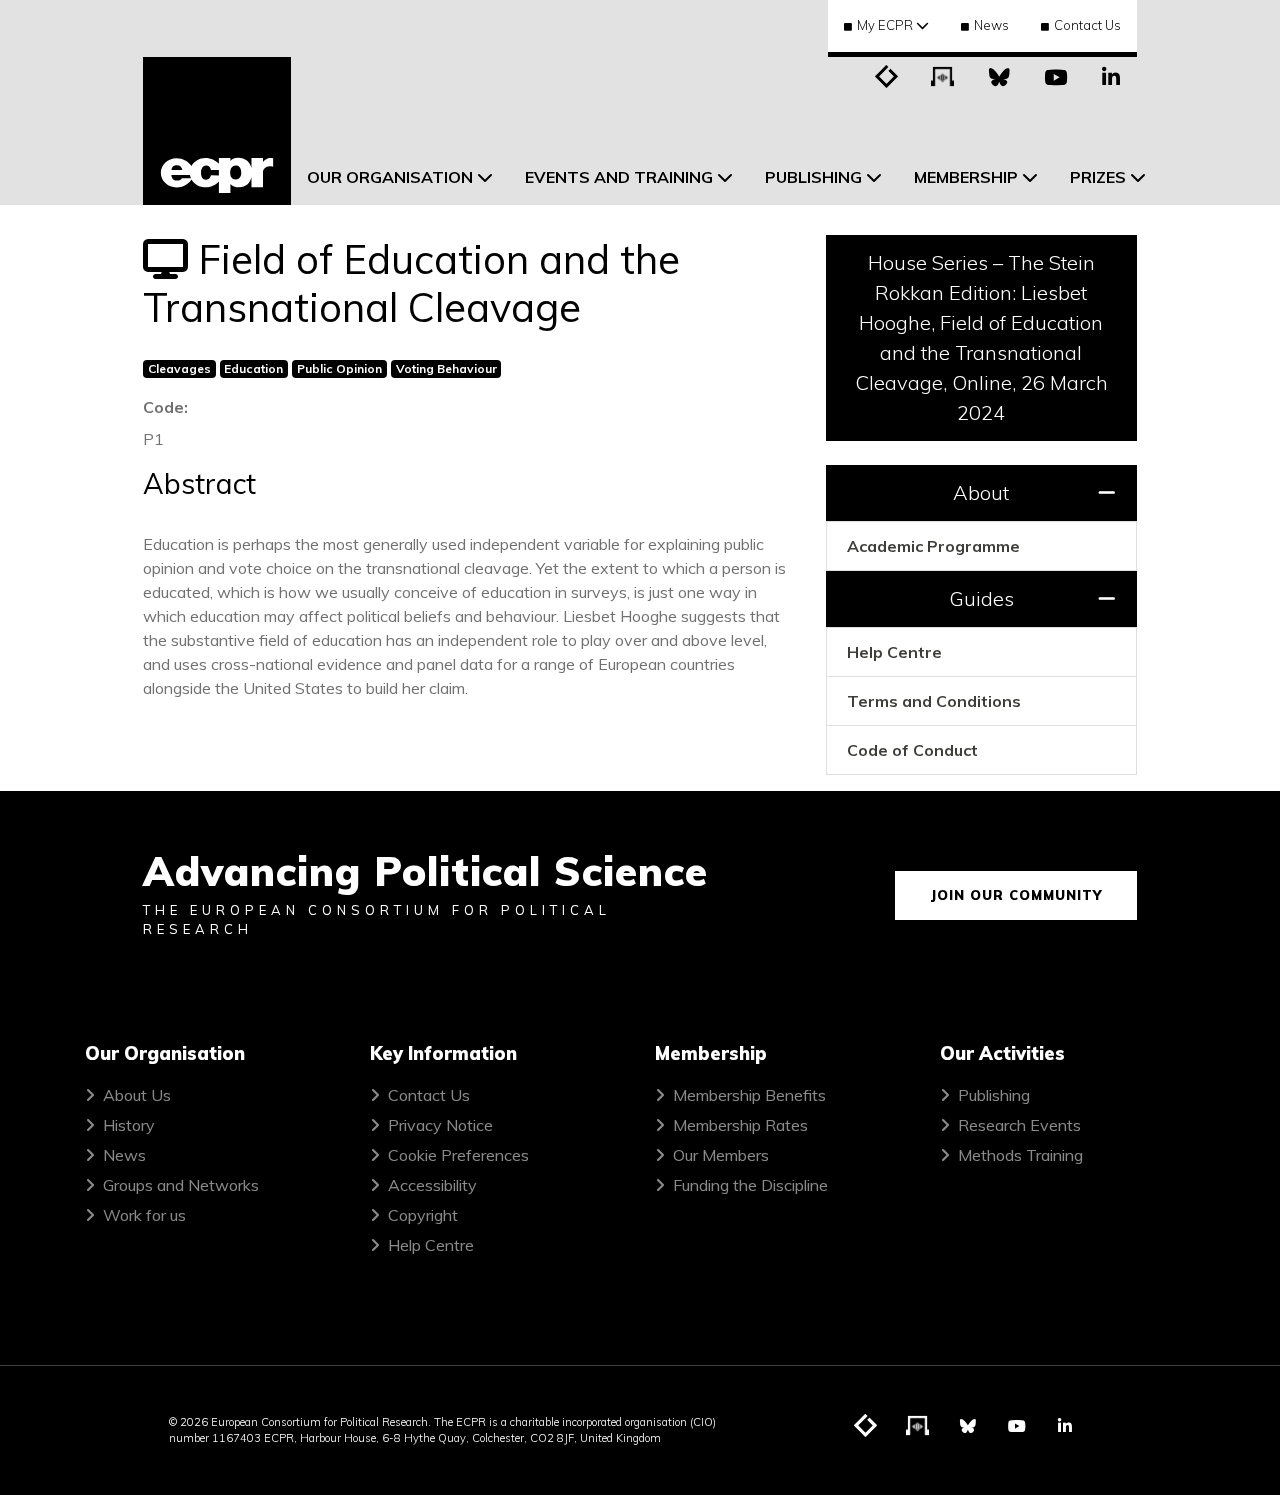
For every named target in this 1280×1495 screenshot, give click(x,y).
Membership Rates (740, 1125)
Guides (981, 598)
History (129, 1125)
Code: (165, 407)
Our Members (721, 1155)
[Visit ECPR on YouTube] (1055, 75)
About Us (137, 1095)
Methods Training (1020, 1155)
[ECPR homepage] (217, 131)
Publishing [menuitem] (813, 177)
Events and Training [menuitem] (619, 177)
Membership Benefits (749, 1095)
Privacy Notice (440, 1125)
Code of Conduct (912, 750)
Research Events (1019, 1125)
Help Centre (894, 652)
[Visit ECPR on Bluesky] (999, 75)
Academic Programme (933, 546)
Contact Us (1087, 25)
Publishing (994, 1095)
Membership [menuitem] (966, 177)
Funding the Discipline (750, 1185)
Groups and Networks (181, 1185)
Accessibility (432, 1185)
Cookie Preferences (458, 1155)
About (981, 492)
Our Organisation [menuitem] (390, 177)
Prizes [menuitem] (1098, 177)
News (991, 25)
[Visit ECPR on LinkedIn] (1111, 75)
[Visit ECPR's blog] (887, 75)
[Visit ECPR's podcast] (943, 75)
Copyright (423, 1215)
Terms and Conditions (934, 701)
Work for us (144, 1215)
